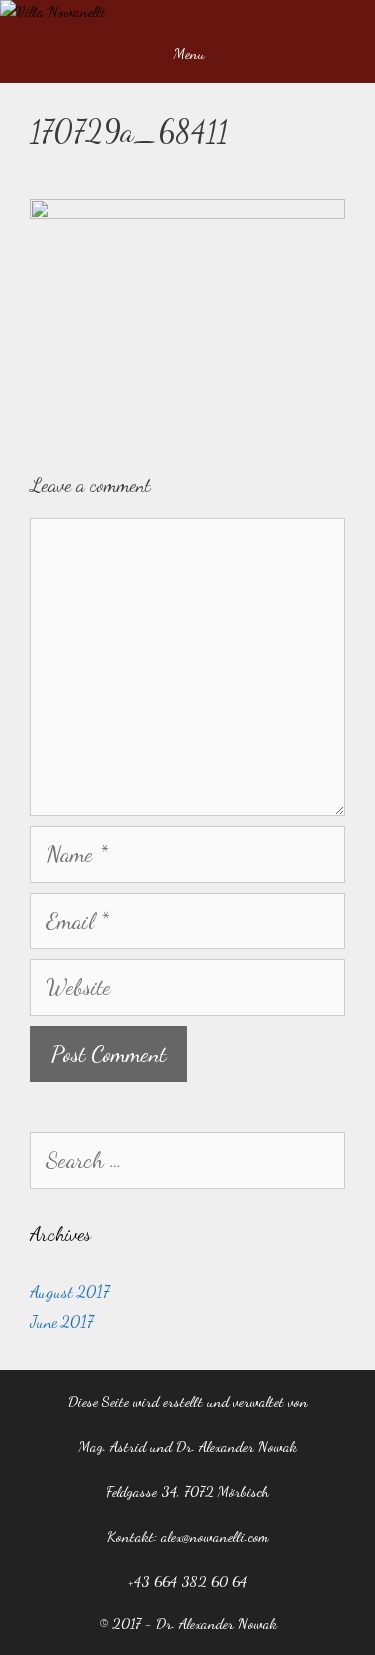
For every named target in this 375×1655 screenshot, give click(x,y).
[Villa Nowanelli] (52, 11)
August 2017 (70, 1291)
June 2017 (62, 1321)
